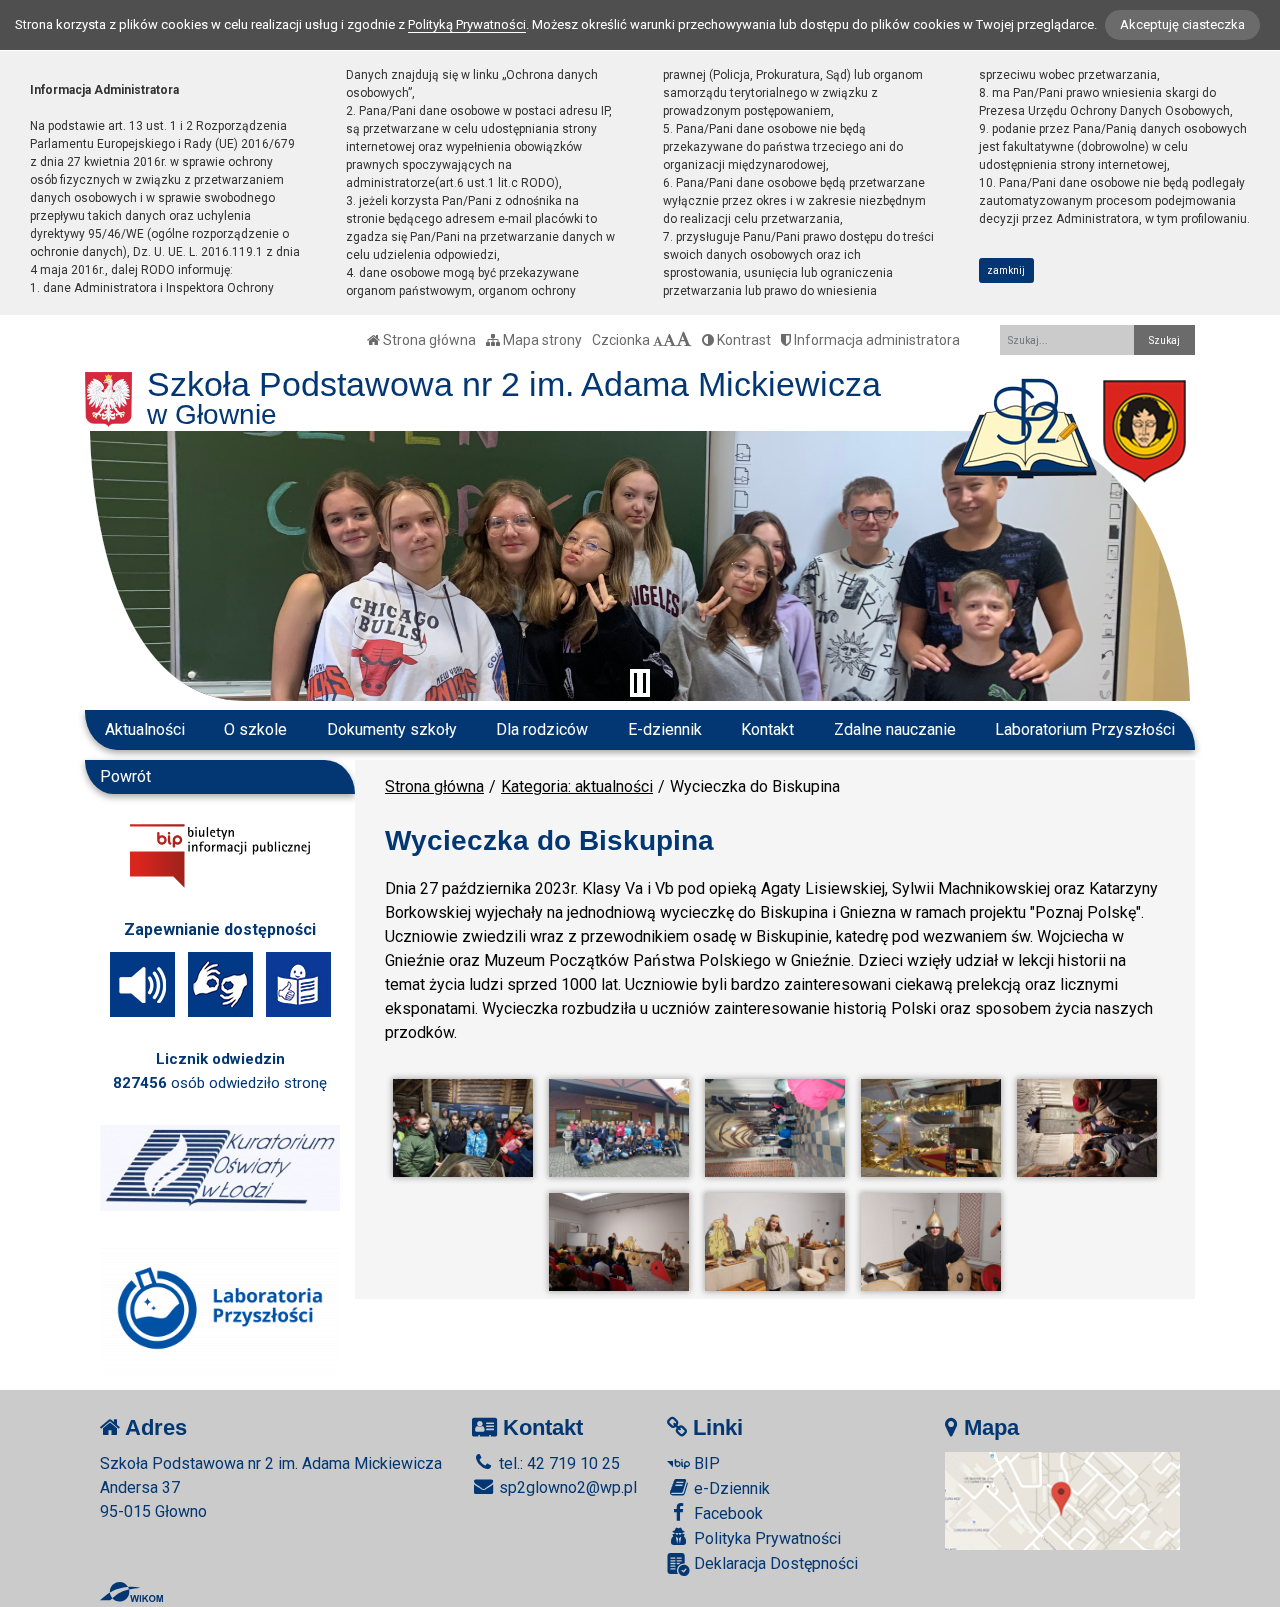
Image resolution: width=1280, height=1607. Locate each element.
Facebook (726, 1513)
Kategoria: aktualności (577, 786)
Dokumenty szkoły (392, 729)
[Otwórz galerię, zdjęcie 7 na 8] (775, 1242)
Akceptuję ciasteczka (1182, 24)
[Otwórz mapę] (1063, 1499)
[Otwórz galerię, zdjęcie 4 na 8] (931, 1128)
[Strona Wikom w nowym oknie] (131, 1592)
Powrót (125, 776)
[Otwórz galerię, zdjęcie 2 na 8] (619, 1128)
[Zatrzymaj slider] (640, 683)
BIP (705, 1463)
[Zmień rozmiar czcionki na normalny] (658, 340)
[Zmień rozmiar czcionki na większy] (669, 340)
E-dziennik (665, 729)
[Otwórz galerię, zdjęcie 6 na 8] (619, 1242)
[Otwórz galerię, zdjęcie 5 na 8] (1087, 1128)
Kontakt (767, 729)
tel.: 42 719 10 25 (557, 1463)
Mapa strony (541, 340)
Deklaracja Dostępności (774, 1563)
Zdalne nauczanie (895, 729)
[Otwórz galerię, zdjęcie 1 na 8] (463, 1128)
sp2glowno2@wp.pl (566, 1487)
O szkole (255, 729)
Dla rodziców (542, 729)
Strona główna (428, 340)
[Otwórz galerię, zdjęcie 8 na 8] (931, 1242)
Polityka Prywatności (765, 1538)
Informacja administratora (875, 340)
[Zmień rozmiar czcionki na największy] (684, 340)
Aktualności (145, 729)
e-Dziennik (730, 1488)
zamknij (1006, 270)
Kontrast (742, 340)
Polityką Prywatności (467, 24)
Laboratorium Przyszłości (1085, 729)
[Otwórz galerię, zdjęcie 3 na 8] (775, 1128)
